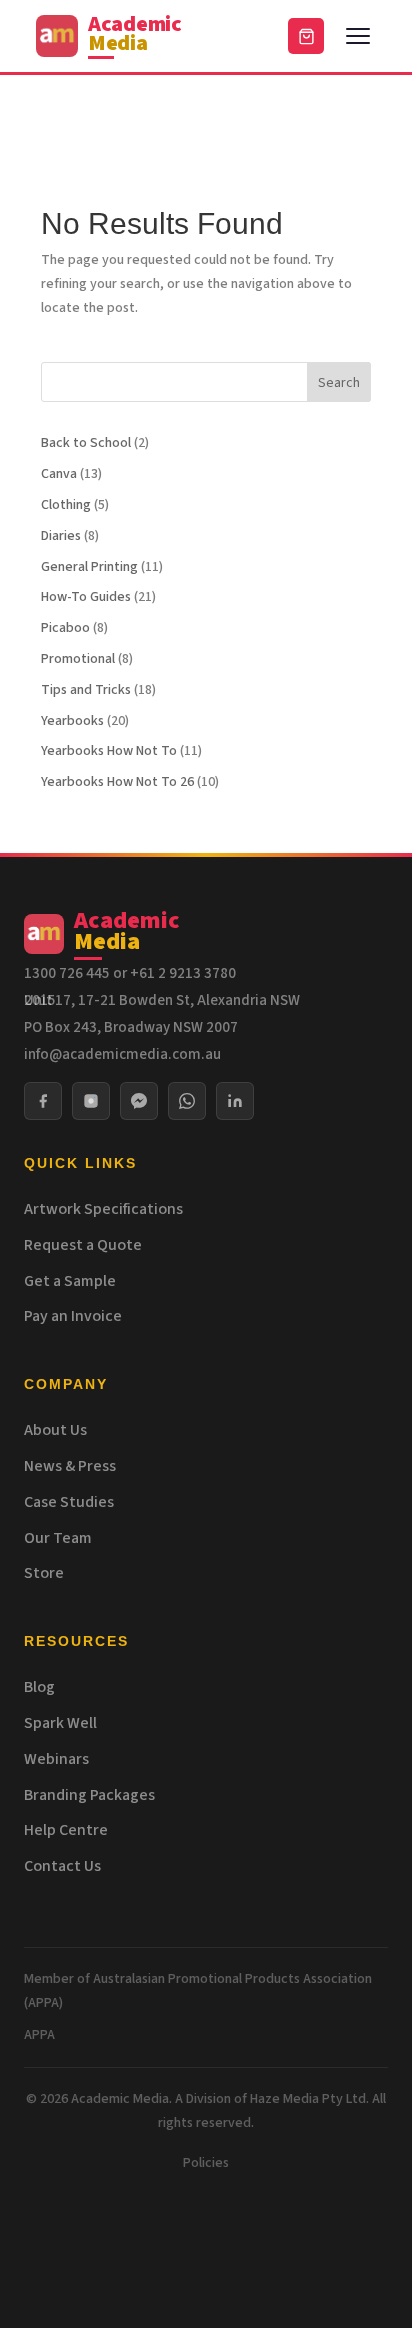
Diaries (61, 536)
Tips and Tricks (86, 690)
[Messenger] (139, 1101)
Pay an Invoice (73, 1316)
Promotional (78, 659)
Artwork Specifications (103, 1209)
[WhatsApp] (187, 1101)
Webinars (56, 1759)
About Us (55, 1430)
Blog (39, 1687)
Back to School (86, 443)
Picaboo (65, 628)
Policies (206, 2163)
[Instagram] (91, 1101)
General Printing (89, 567)
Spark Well (60, 1723)
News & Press (70, 1466)
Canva (59, 474)
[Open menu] (358, 36)
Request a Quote (83, 1245)
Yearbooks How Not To (109, 751)
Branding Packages (89, 1795)
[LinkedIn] (235, 1101)
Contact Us (62, 1866)
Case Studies (69, 1502)
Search (339, 383)
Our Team (58, 1538)
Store (44, 1573)
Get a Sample (70, 1281)
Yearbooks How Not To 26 (117, 782)
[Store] (306, 36)
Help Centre (66, 1830)
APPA (39, 2035)
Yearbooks (72, 721)
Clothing (66, 505)
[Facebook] (43, 1101)
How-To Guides (86, 597)
